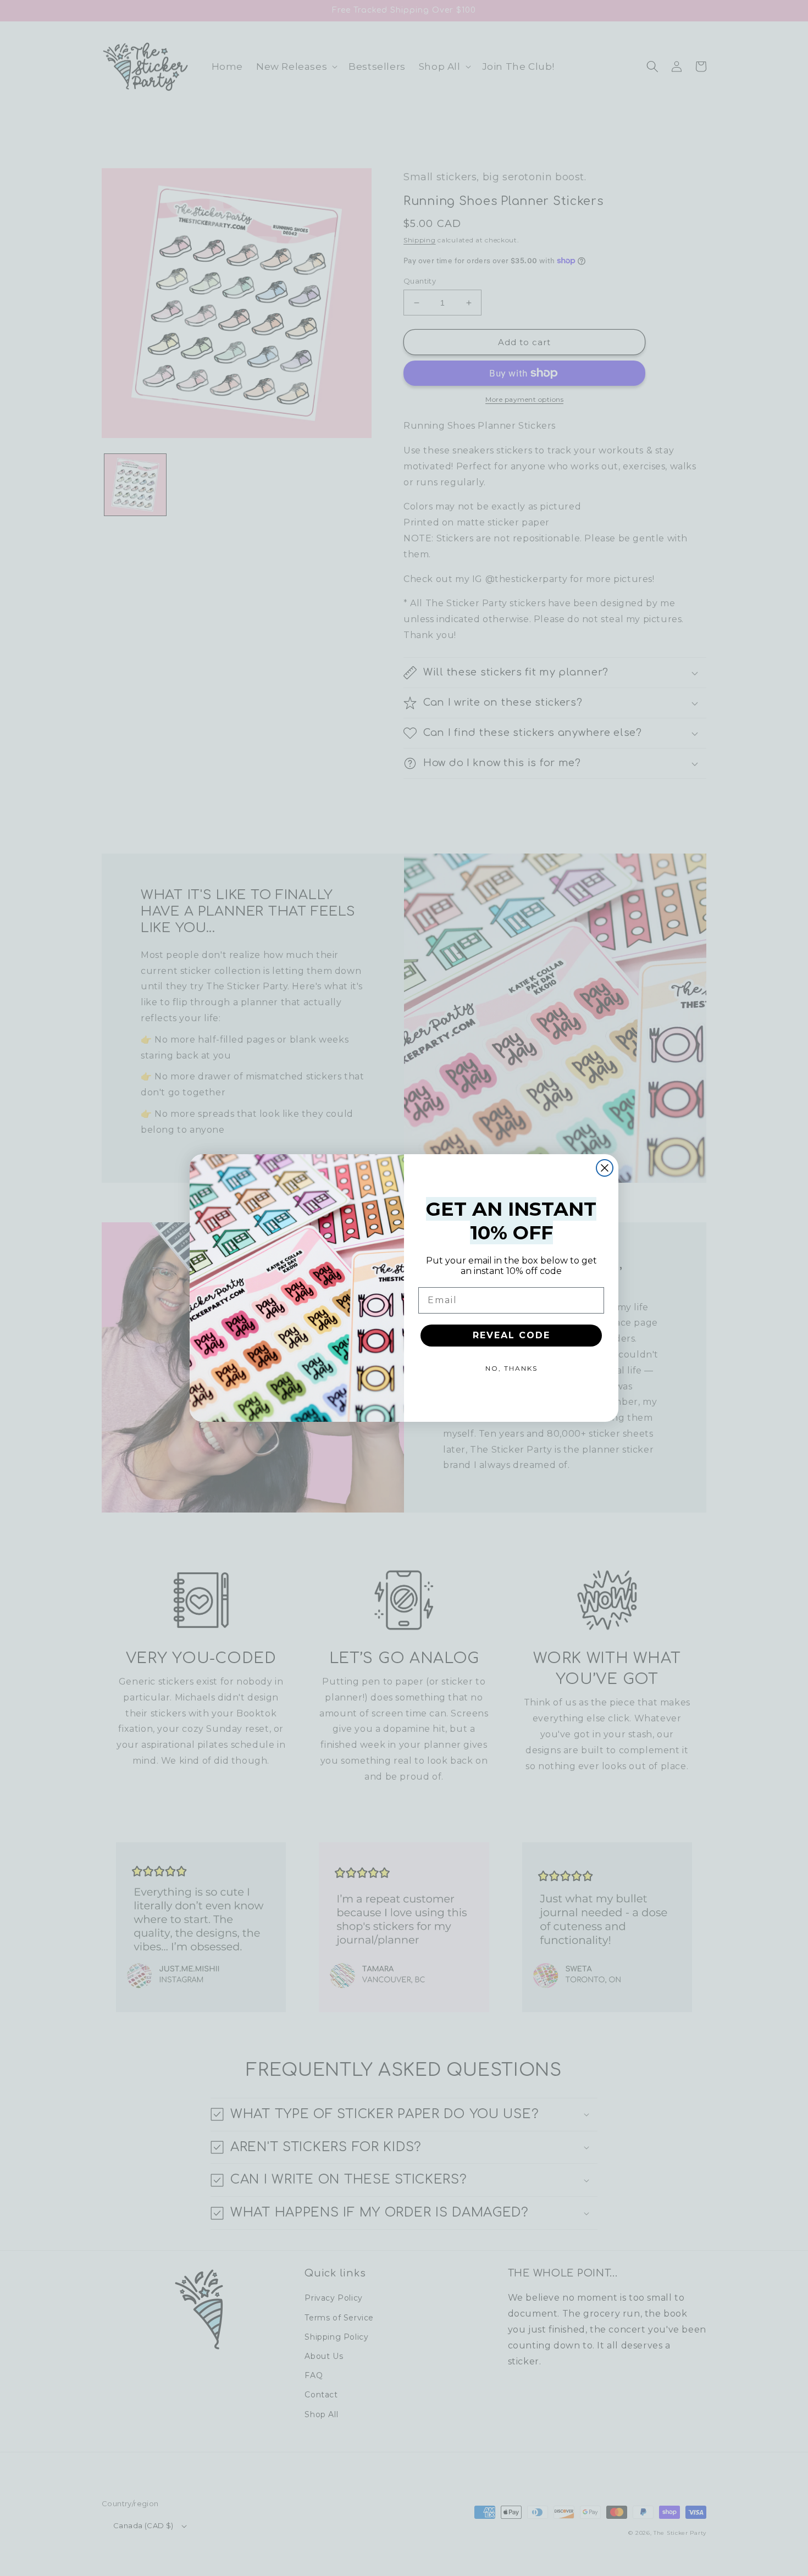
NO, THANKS (511, 1368)
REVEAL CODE (511, 1335)
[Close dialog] (605, 1168)
